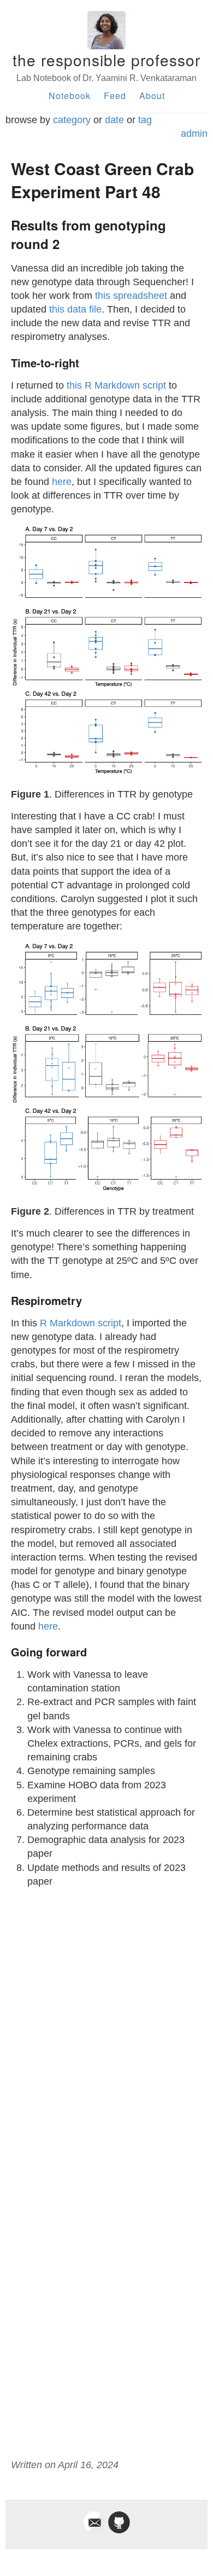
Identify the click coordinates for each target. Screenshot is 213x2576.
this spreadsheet (131, 296)
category (72, 120)
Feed (115, 96)
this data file (75, 309)
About (152, 96)
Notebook (70, 96)
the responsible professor (106, 60)
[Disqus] (106, 2034)
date (114, 120)
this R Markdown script (116, 385)
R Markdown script (81, 1323)
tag (145, 120)
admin (194, 134)
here (62, 482)
